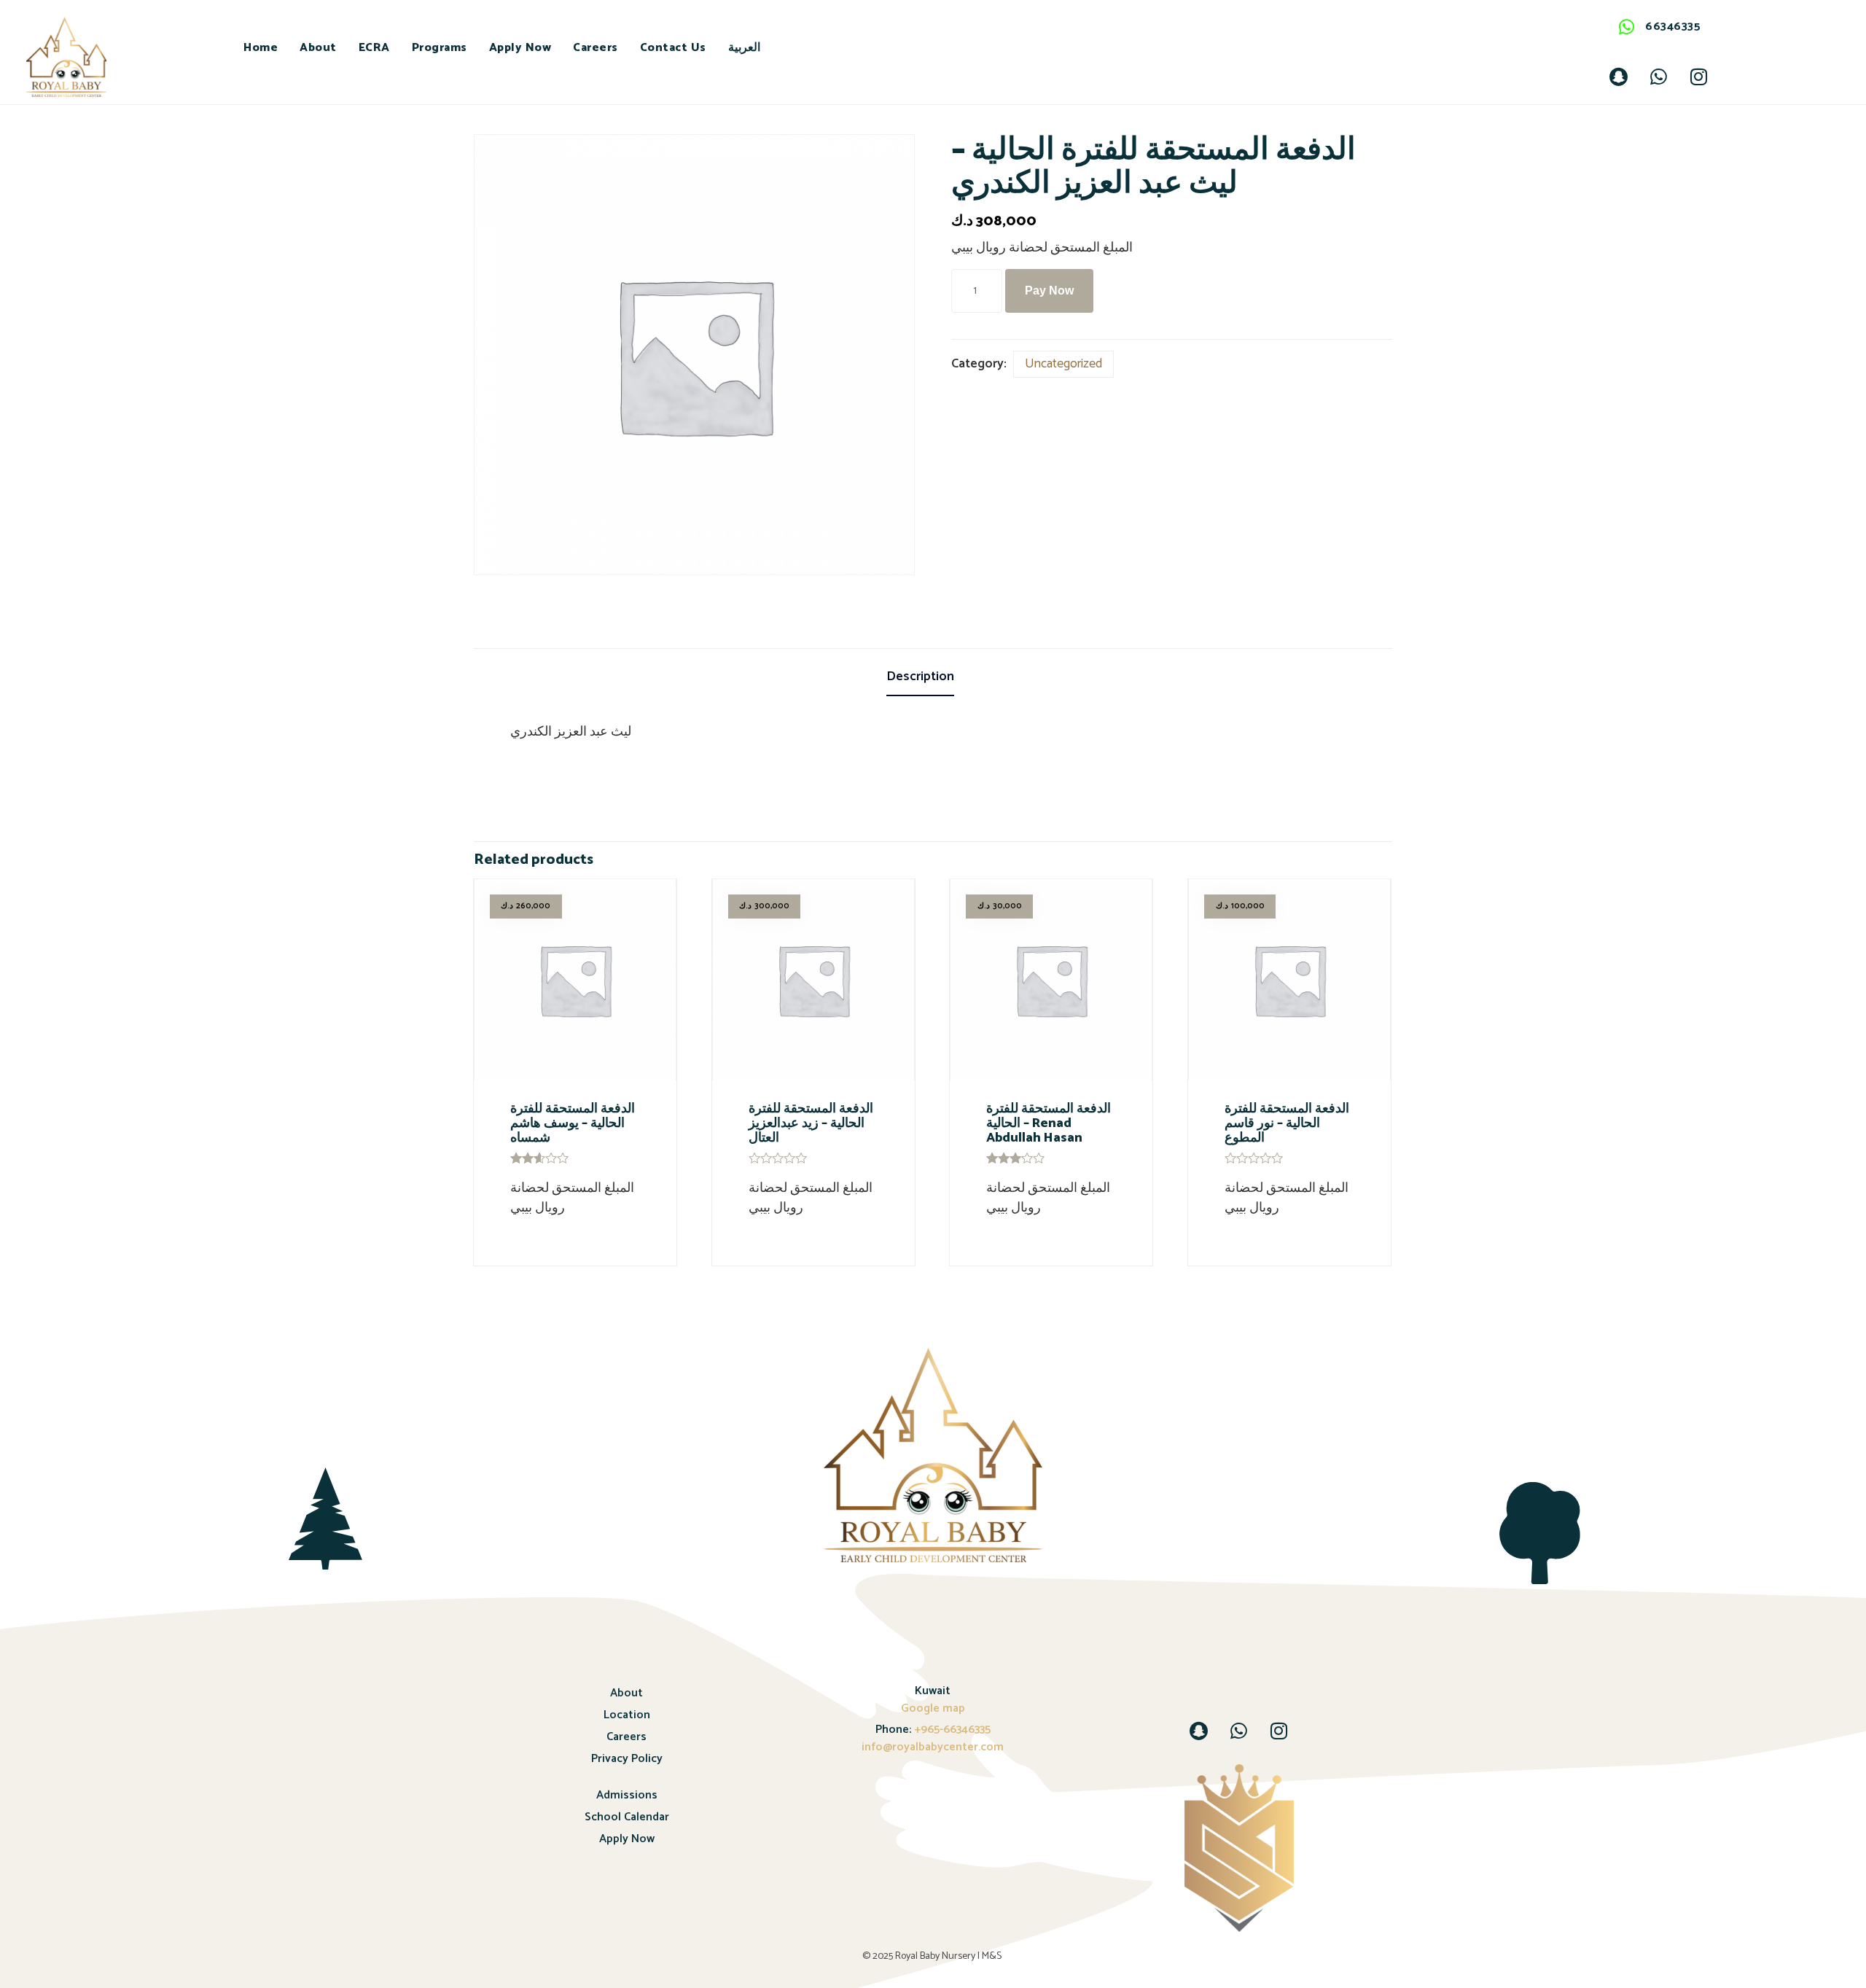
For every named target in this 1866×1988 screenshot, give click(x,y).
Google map (933, 1708)
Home (261, 48)
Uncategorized (1063, 364)
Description (920, 677)
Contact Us (673, 48)
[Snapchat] (1618, 77)
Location (627, 1715)
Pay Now (1049, 291)
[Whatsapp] (1658, 77)
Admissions (627, 1795)
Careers (596, 48)
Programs (440, 48)
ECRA (374, 48)
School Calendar (627, 1817)
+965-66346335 (951, 1730)
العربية (744, 48)
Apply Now (520, 48)
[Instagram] (1698, 77)
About (318, 48)
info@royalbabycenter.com (933, 1747)
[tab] (933, 678)
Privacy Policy (627, 1759)
